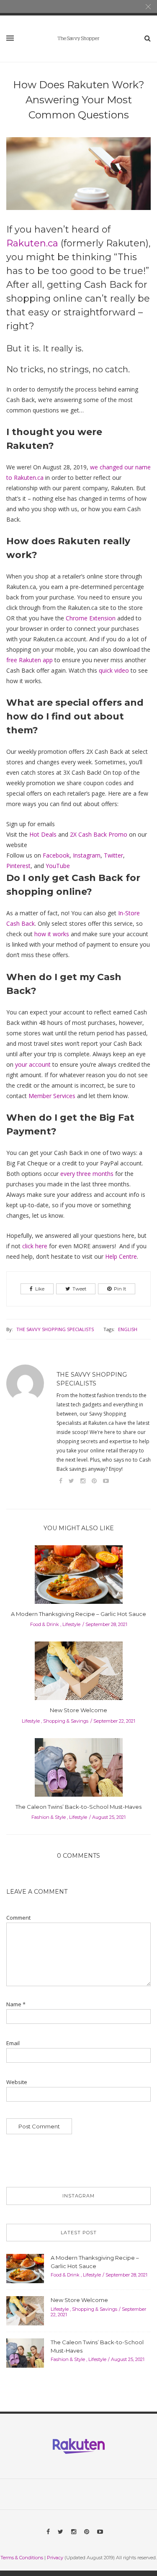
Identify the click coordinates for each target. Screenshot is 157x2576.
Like (40, 1289)
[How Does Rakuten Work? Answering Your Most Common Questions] (78, 179)
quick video (114, 670)
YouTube (58, 866)
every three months (87, 1174)
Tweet (79, 1289)
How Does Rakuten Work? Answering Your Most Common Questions (79, 100)
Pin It (120, 1289)
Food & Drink (45, 1624)
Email (13, 2043)
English (128, 1329)
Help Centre (121, 1256)
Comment (18, 1918)
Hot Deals (43, 834)
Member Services (52, 1096)
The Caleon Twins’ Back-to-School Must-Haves (78, 1807)
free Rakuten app (30, 660)
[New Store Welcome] (79, 1673)
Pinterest (18, 866)
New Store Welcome (78, 1710)
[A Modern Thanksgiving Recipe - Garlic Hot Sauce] (79, 1577)
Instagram (87, 855)
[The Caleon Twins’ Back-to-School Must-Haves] (79, 1770)
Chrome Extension (91, 618)
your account (33, 1064)
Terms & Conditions (22, 2558)
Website (17, 2082)
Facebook (56, 855)
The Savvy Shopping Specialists (55, 1329)
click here (35, 1246)
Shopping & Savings (66, 1721)
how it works (52, 934)
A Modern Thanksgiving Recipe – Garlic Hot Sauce (78, 1614)
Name (16, 2004)
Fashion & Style (49, 1817)
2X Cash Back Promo (99, 834)
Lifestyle (71, 1624)
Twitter (113, 855)
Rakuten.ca (32, 243)
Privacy (55, 2558)
